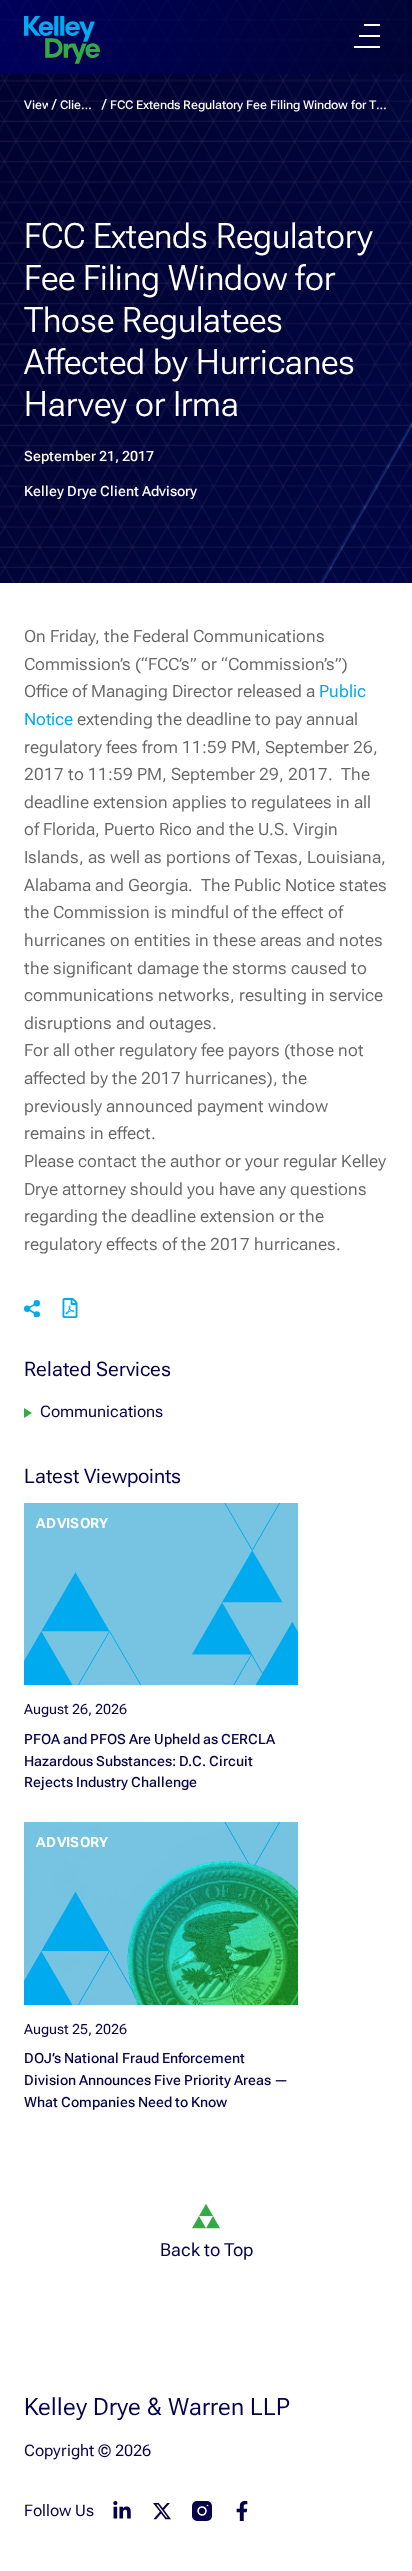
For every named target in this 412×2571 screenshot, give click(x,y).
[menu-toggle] (367, 36)
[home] (62, 40)
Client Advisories (79, 105)
